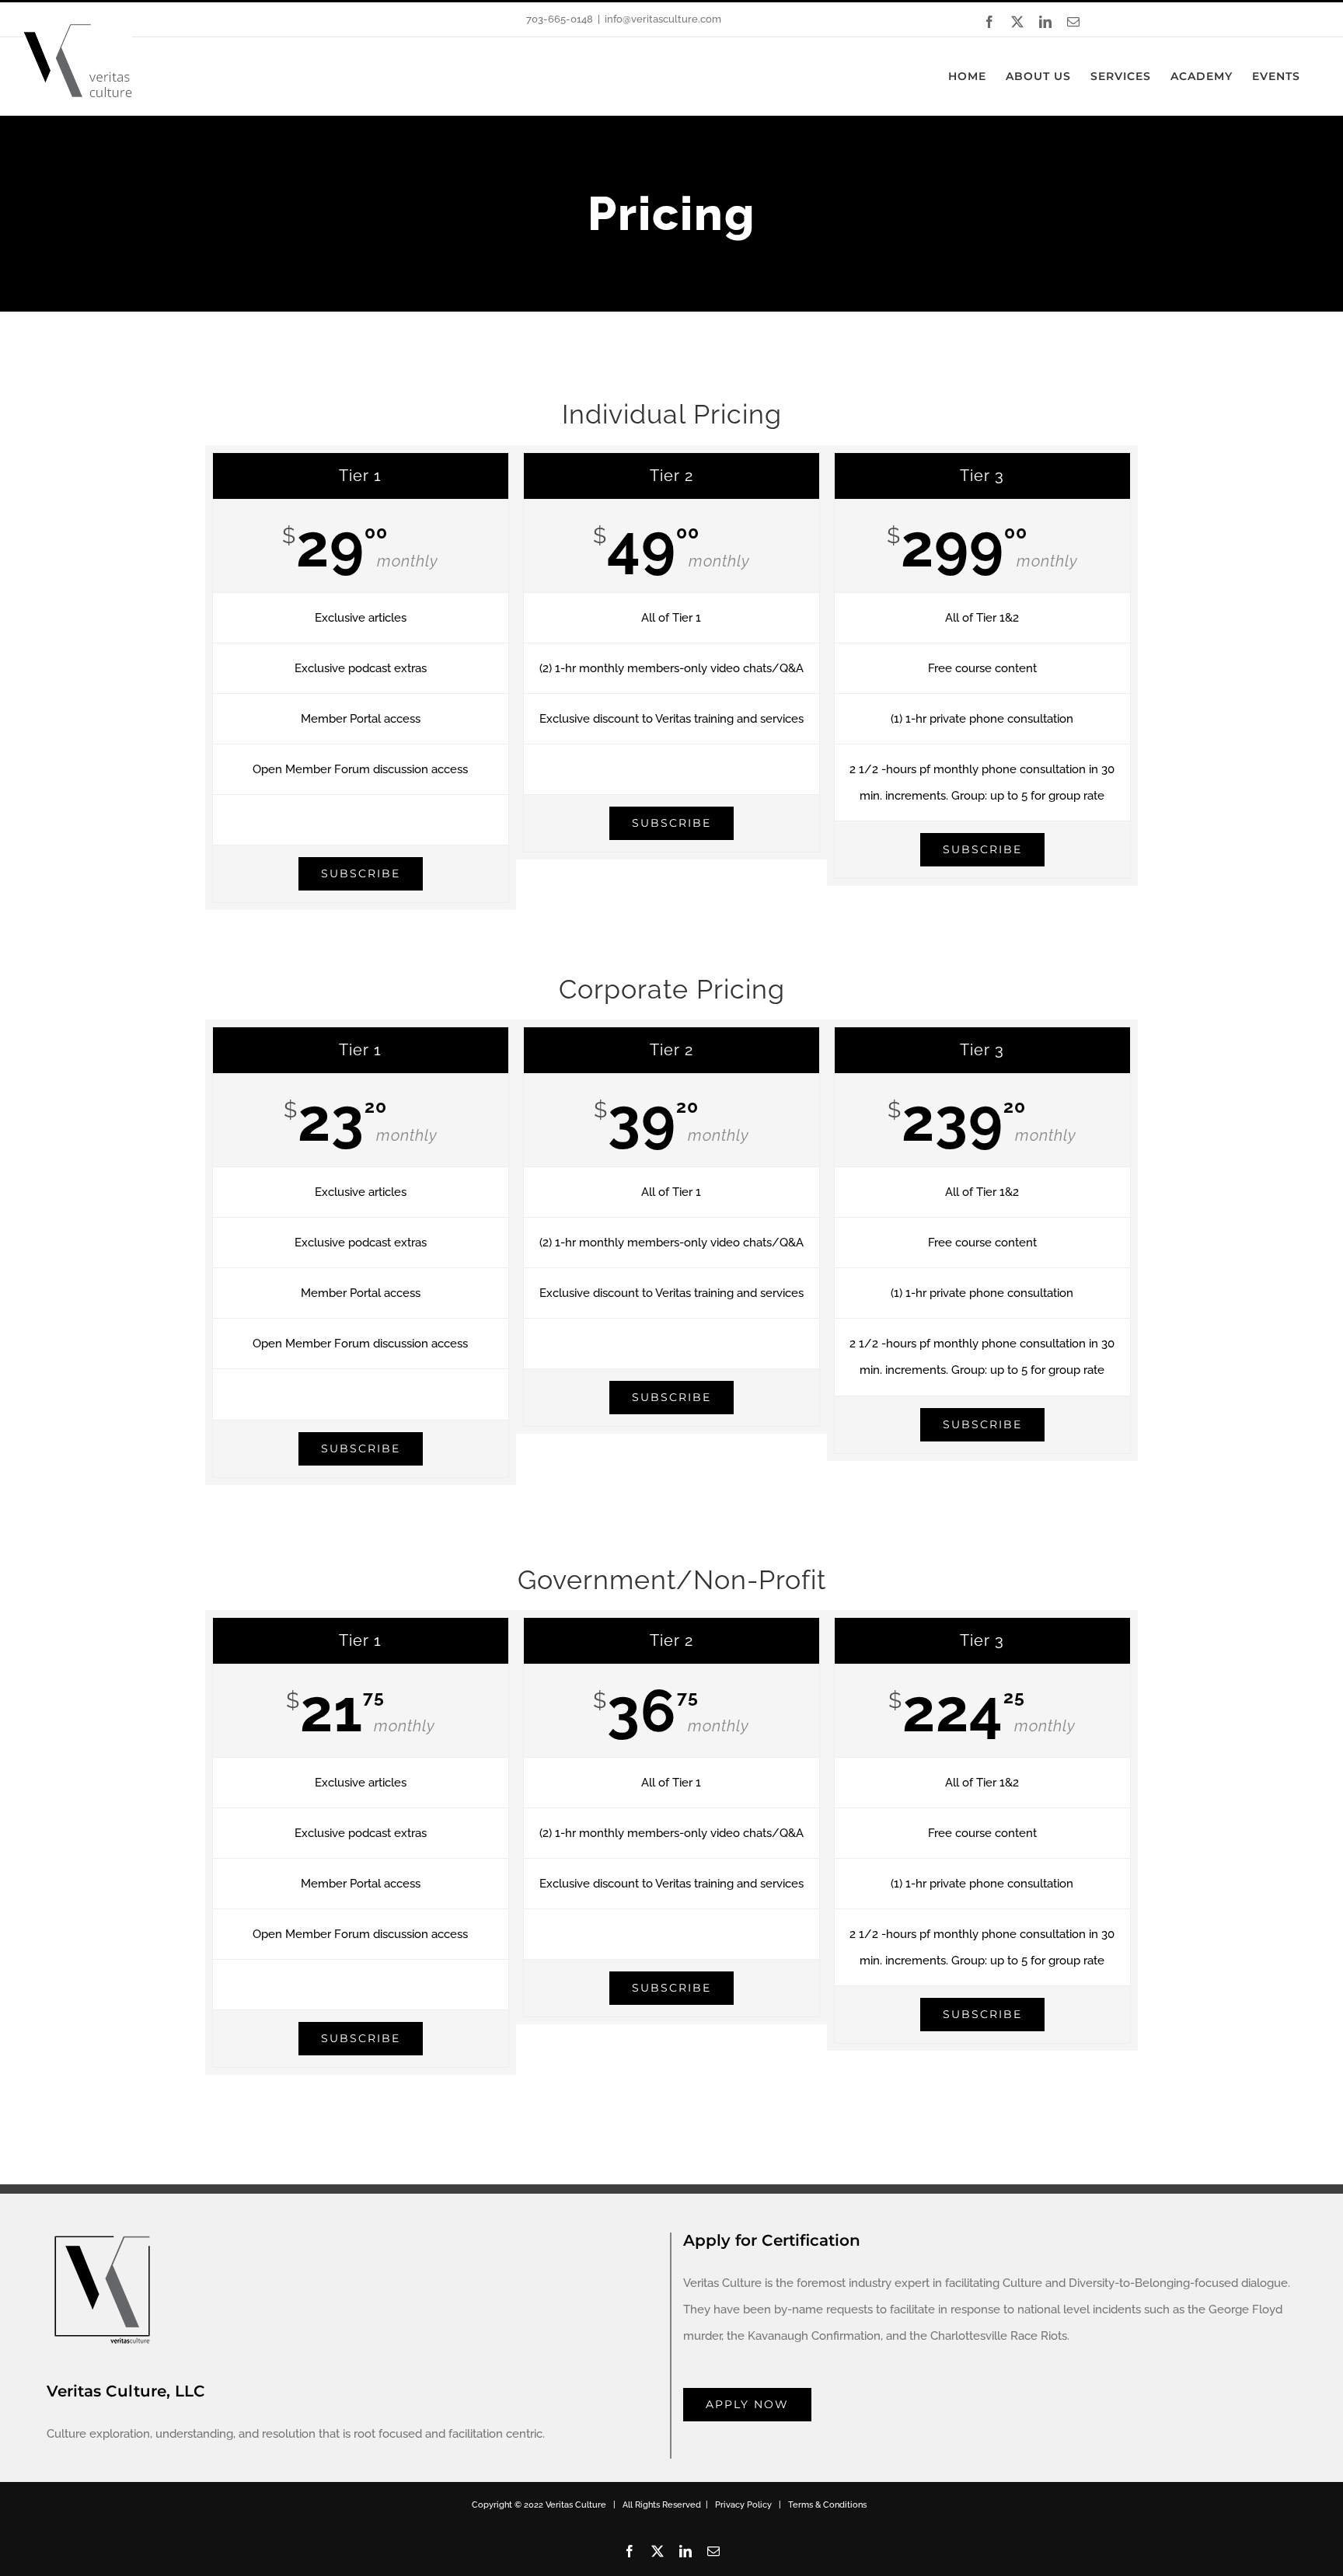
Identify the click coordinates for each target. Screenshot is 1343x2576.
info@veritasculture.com (663, 19)
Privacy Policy (743, 2505)
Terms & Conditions (827, 2505)
